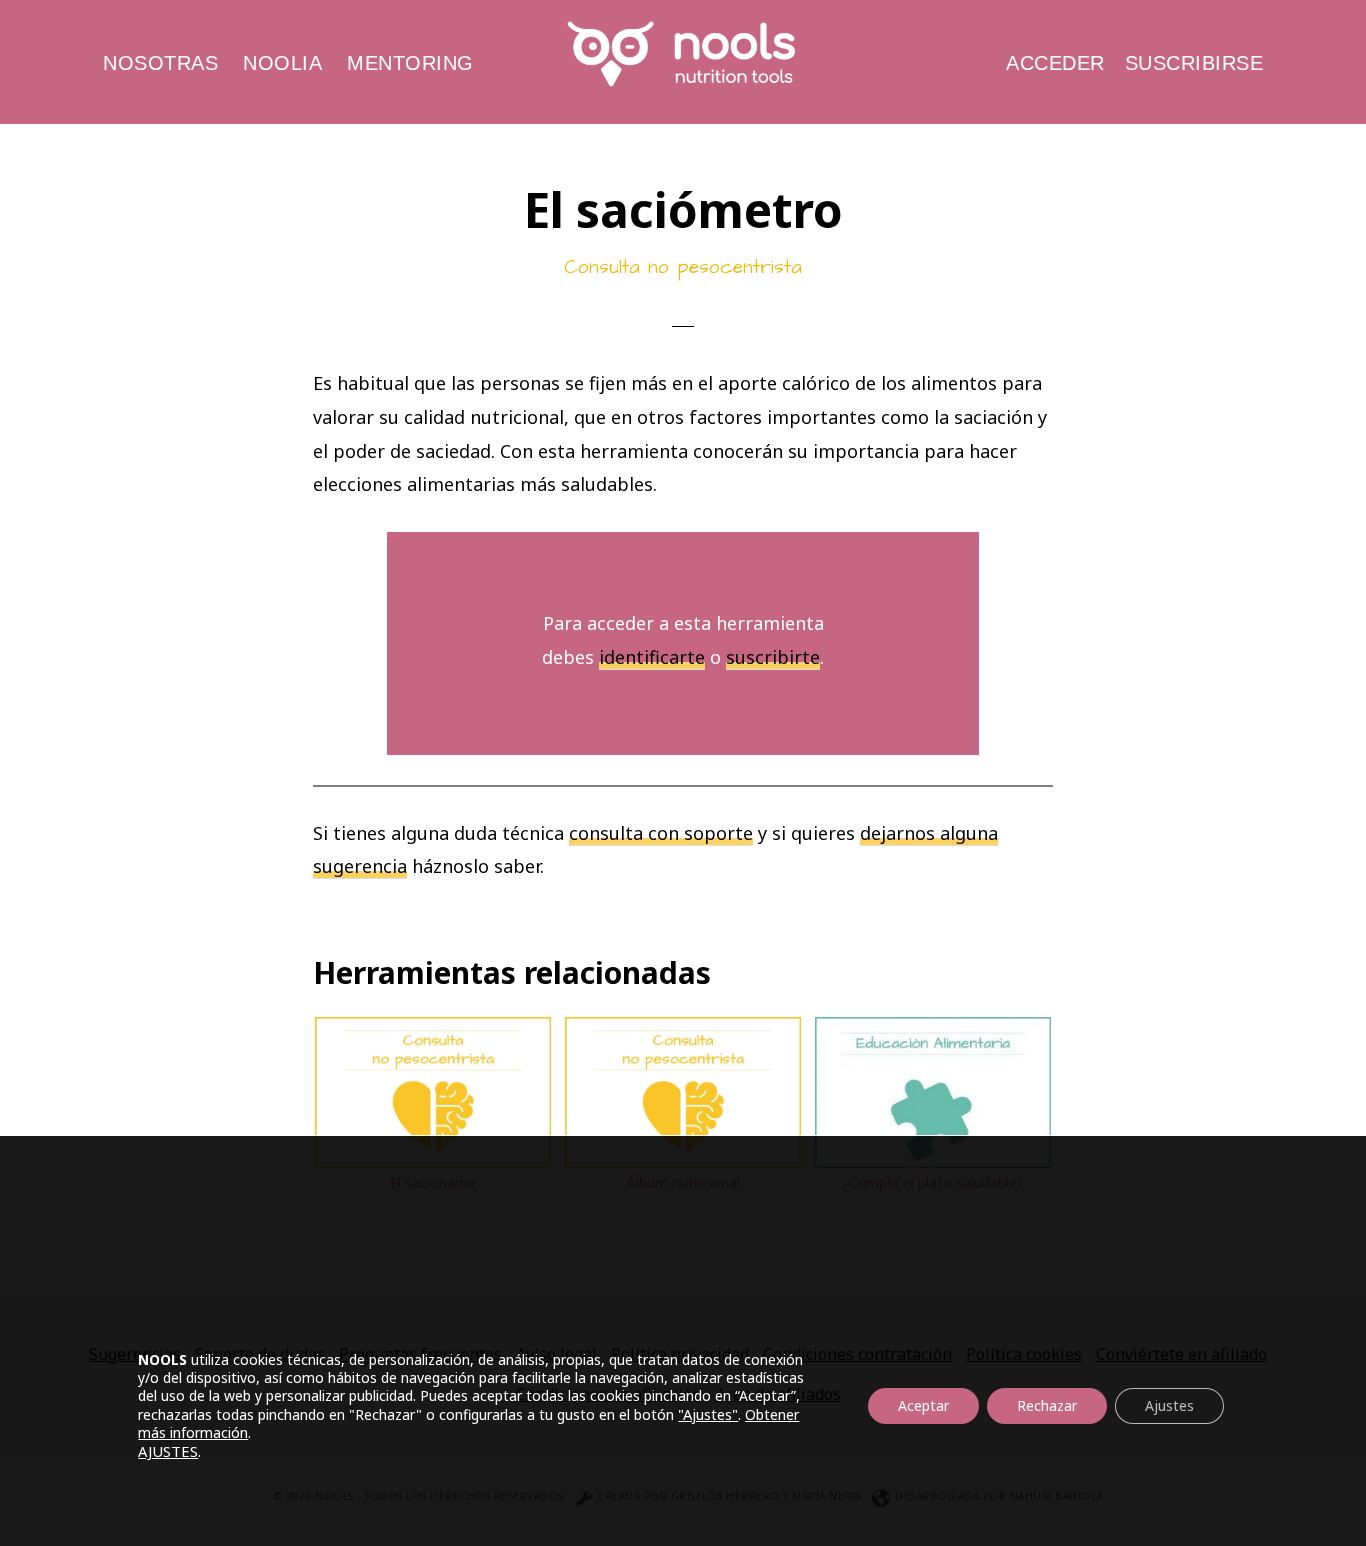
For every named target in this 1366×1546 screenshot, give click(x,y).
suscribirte (773, 657)
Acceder (1055, 63)
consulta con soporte (661, 833)
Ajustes (1169, 1405)
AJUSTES (168, 1451)
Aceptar (923, 1405)
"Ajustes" (708, 1414)
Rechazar (1047, 1405)
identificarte (652, 657)
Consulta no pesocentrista (683, 267)
